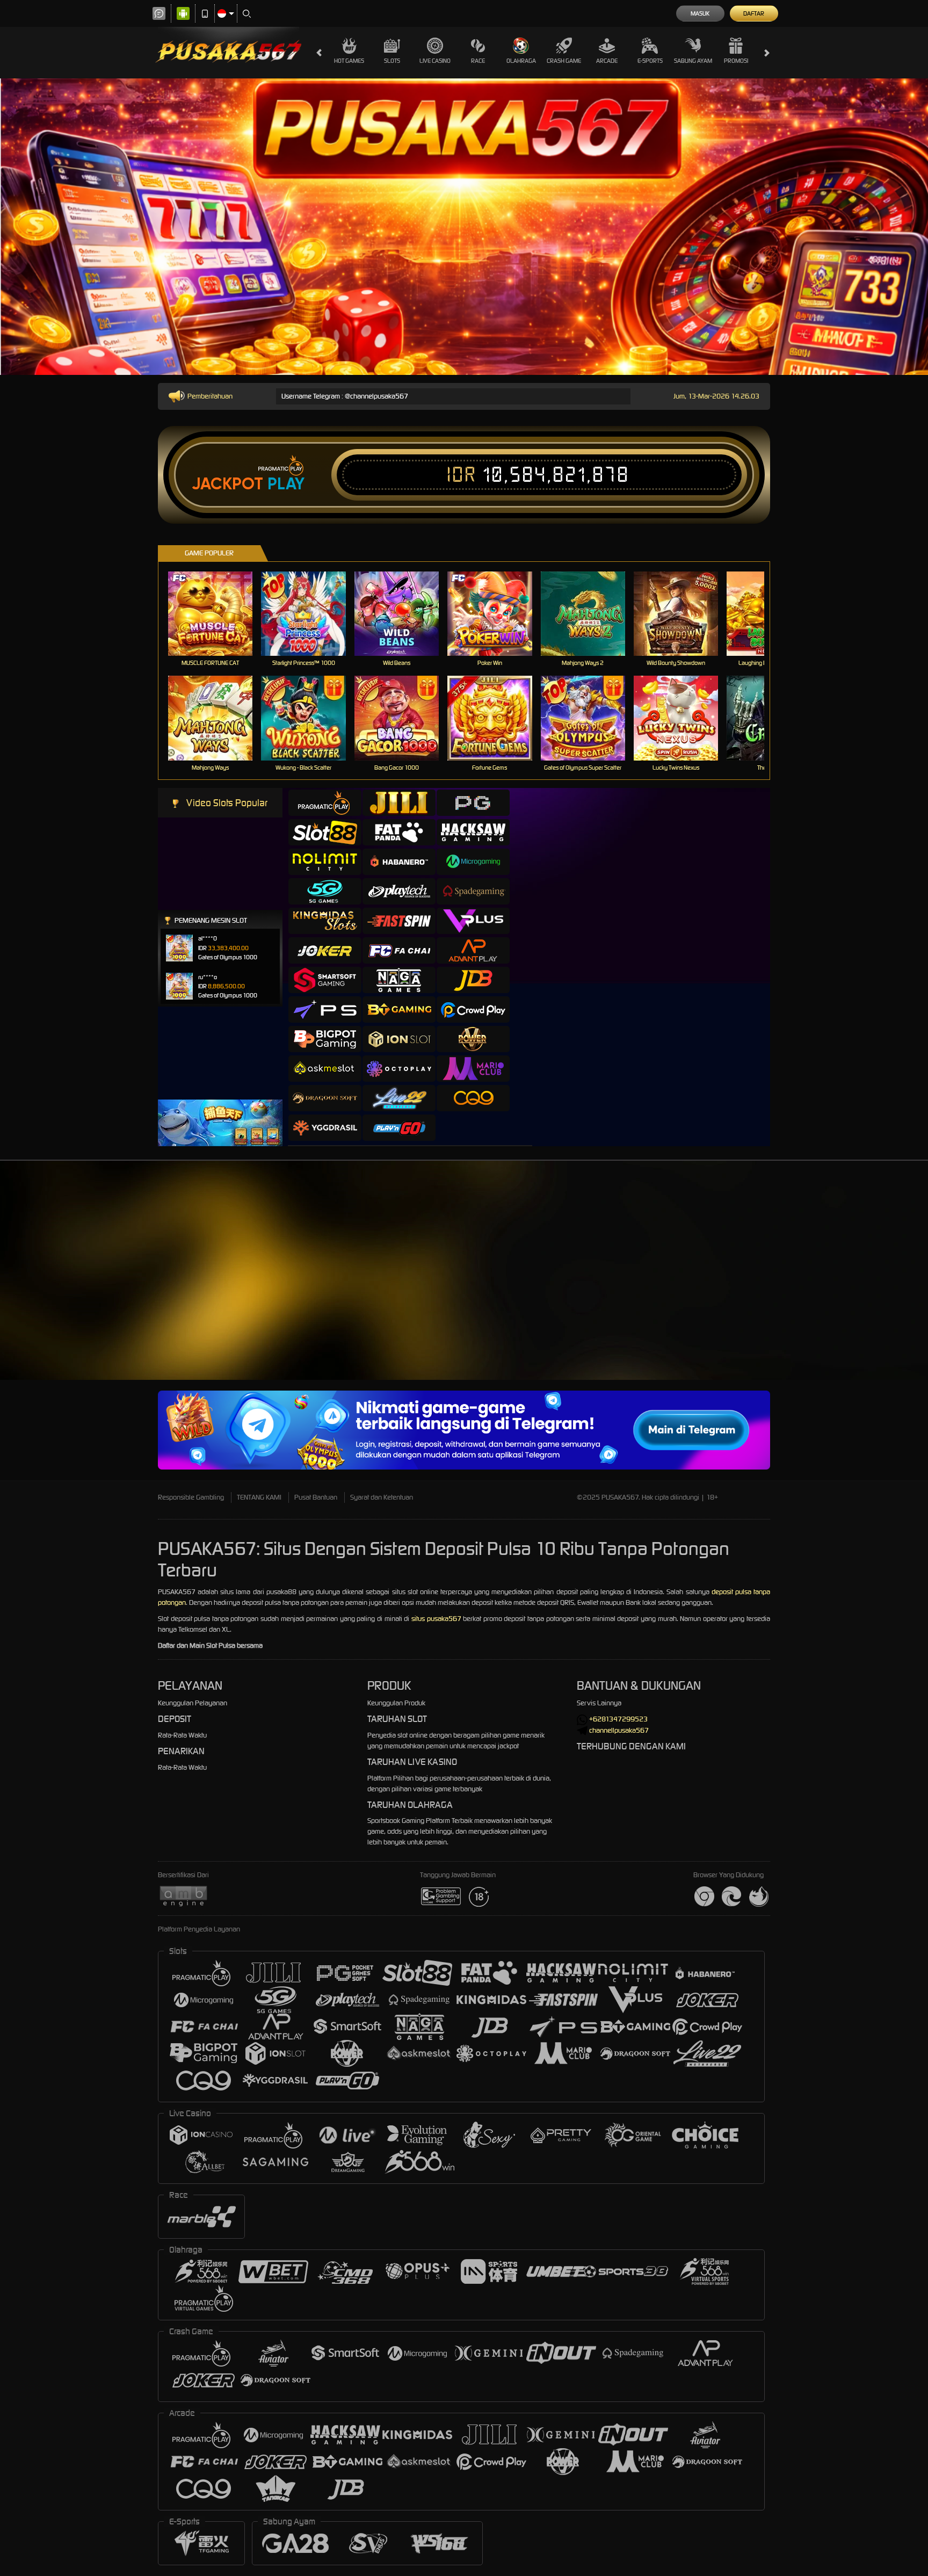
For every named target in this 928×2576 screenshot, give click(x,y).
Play (286, 484)
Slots (392, 61)
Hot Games (349, 61)
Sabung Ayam (693, 61)
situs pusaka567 (436, 1619)
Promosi (736, 61)
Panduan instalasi (885, 1293)
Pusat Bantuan (316, 1497)
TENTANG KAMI (259, 1497)
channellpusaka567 (619, 1730)
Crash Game (564, 61)
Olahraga (521, 61)
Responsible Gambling (191, 1497)
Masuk (700, 13)
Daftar (754, 13)
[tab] (325, 803)
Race (478, 61)
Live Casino (435, 61)
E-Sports (650, 61)
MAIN (217, 614)
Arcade (607, 61)
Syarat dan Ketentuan (382, 1497)
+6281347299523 (618, 1719)
